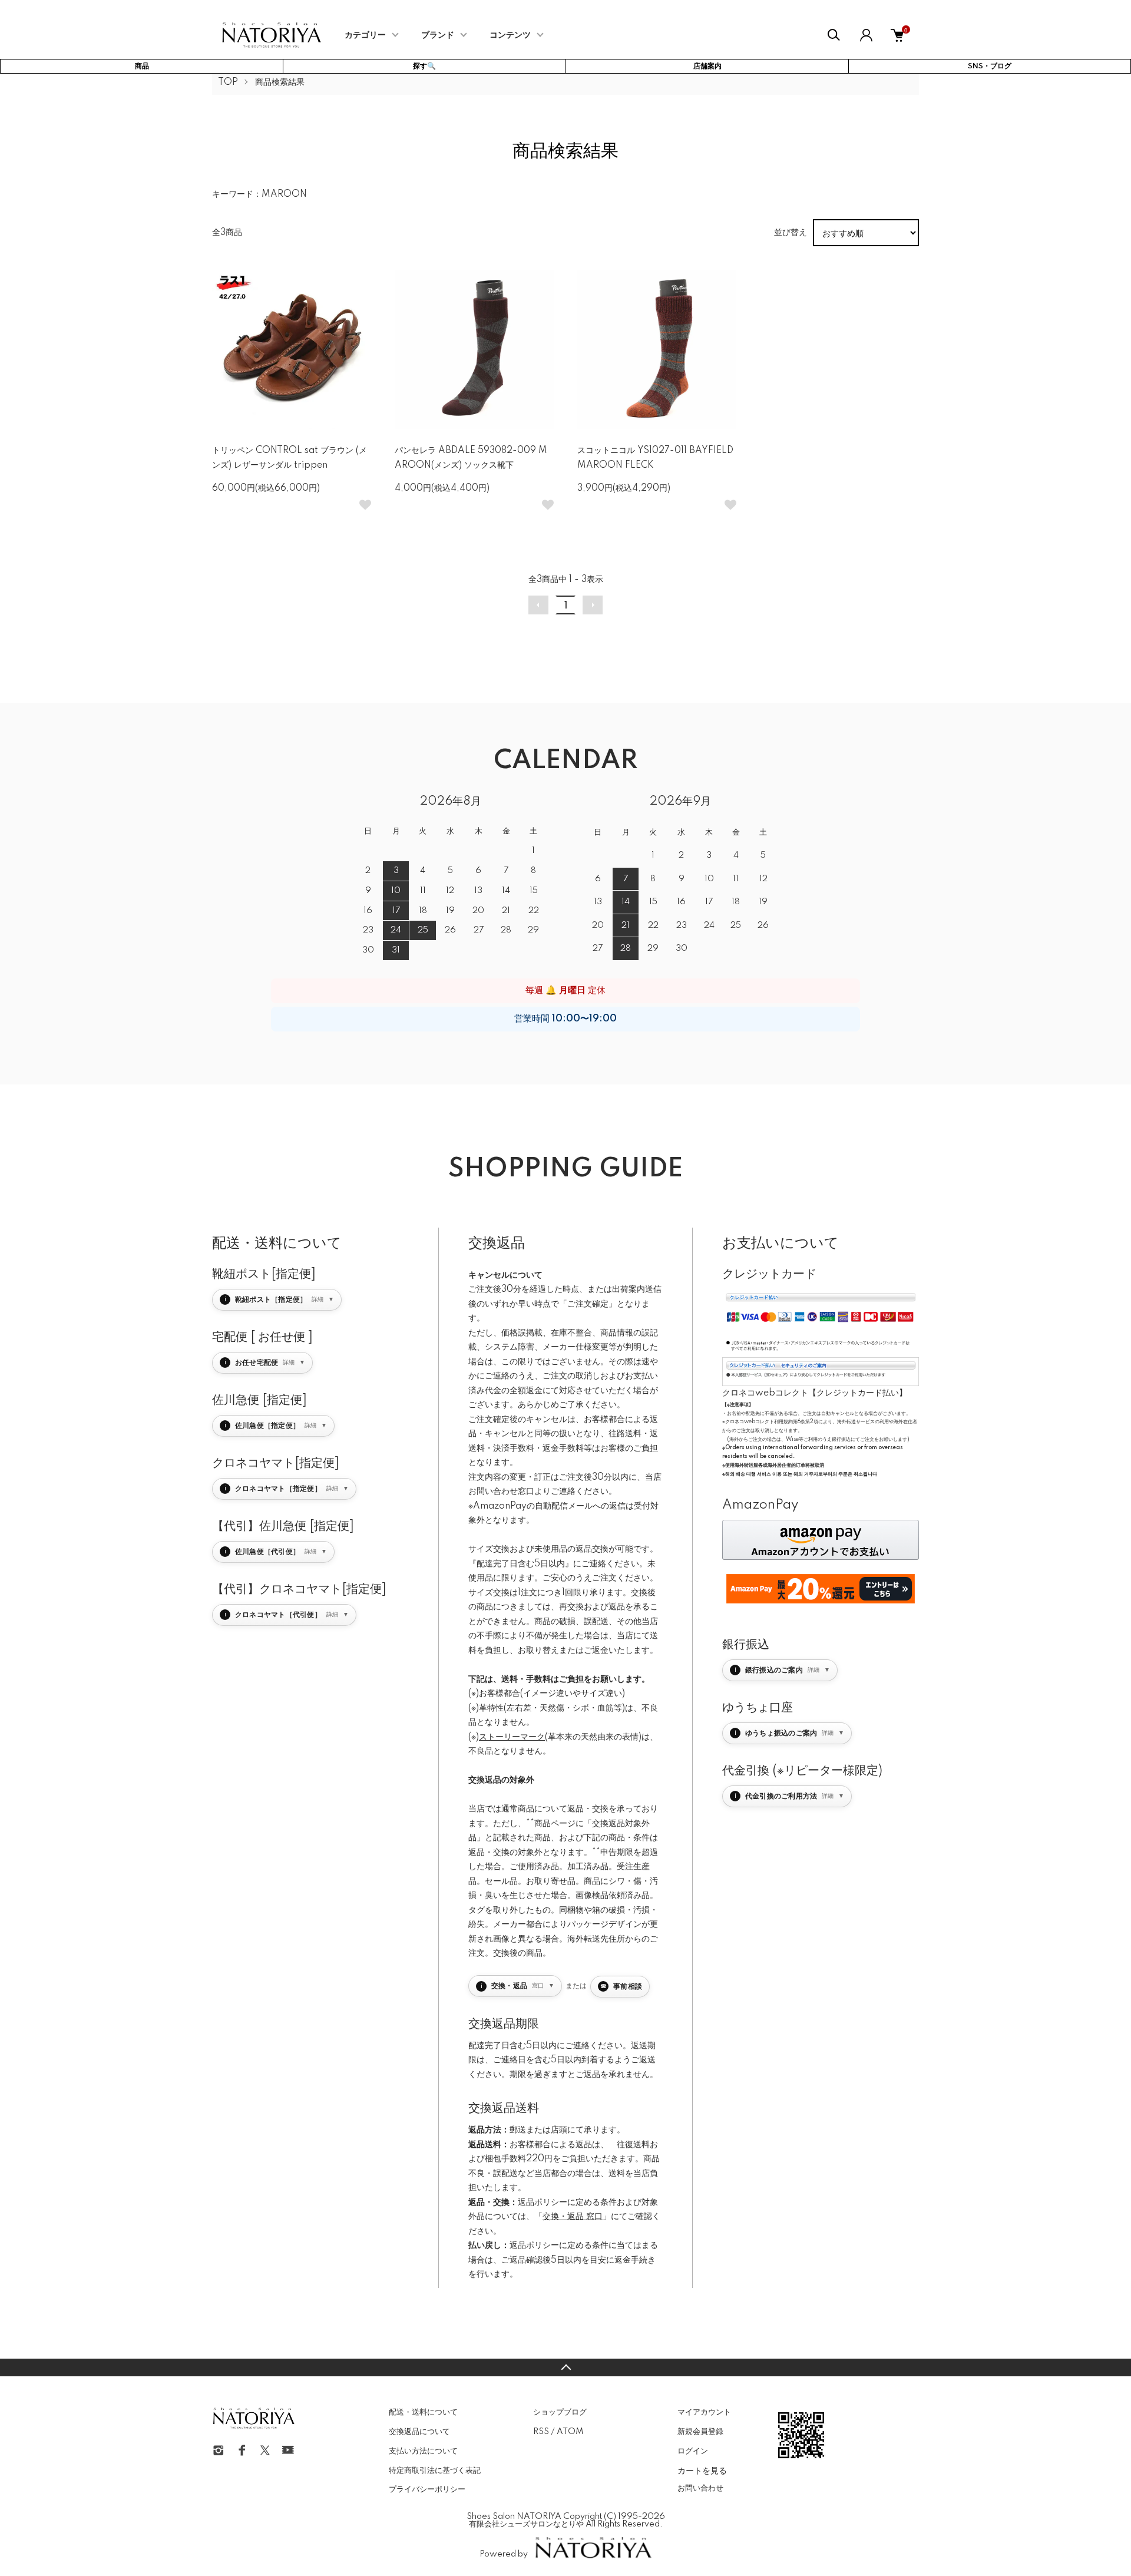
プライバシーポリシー (427, 2489)
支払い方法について (423, 2451)
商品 (142, 66)
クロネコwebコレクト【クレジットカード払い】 (815, 1393)
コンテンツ (510, 35)
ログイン (693, 2451)
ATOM (570, 2432)
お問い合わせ (700, 2488)
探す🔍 (424, 66)
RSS (541, 2432)
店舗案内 (707, 66)
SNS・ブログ (990, 66)
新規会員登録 (700, 2432)
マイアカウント (704, 2412)
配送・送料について (423, 2412)
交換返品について (419, 2432)
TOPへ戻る (565, 2367)
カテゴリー (365, 35)
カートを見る (702, 2470)
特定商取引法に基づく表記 (435, 2471)
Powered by (504, 2554)
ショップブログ (560, 2412)
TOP (228, 82)
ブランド (438, 35)
